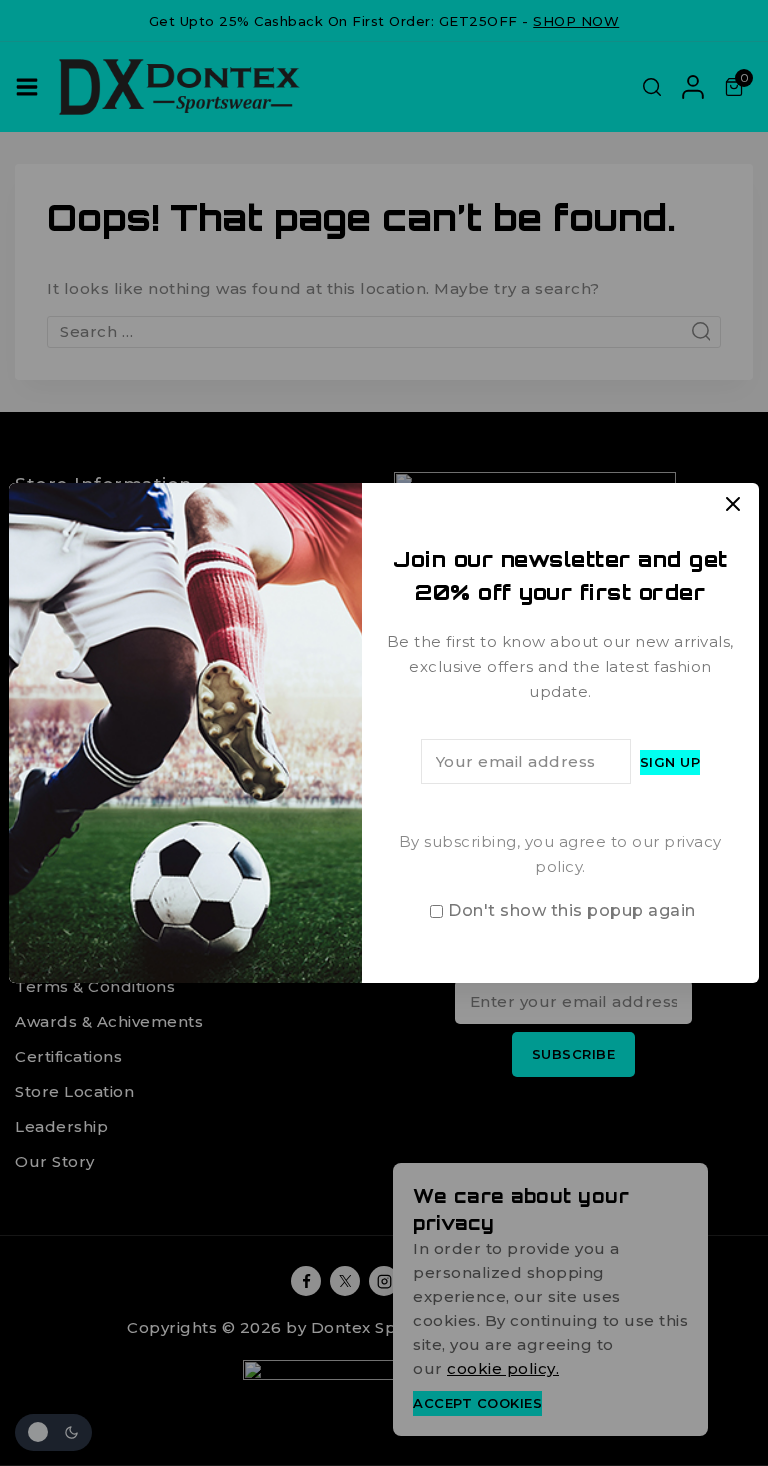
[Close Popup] (733, 503)
